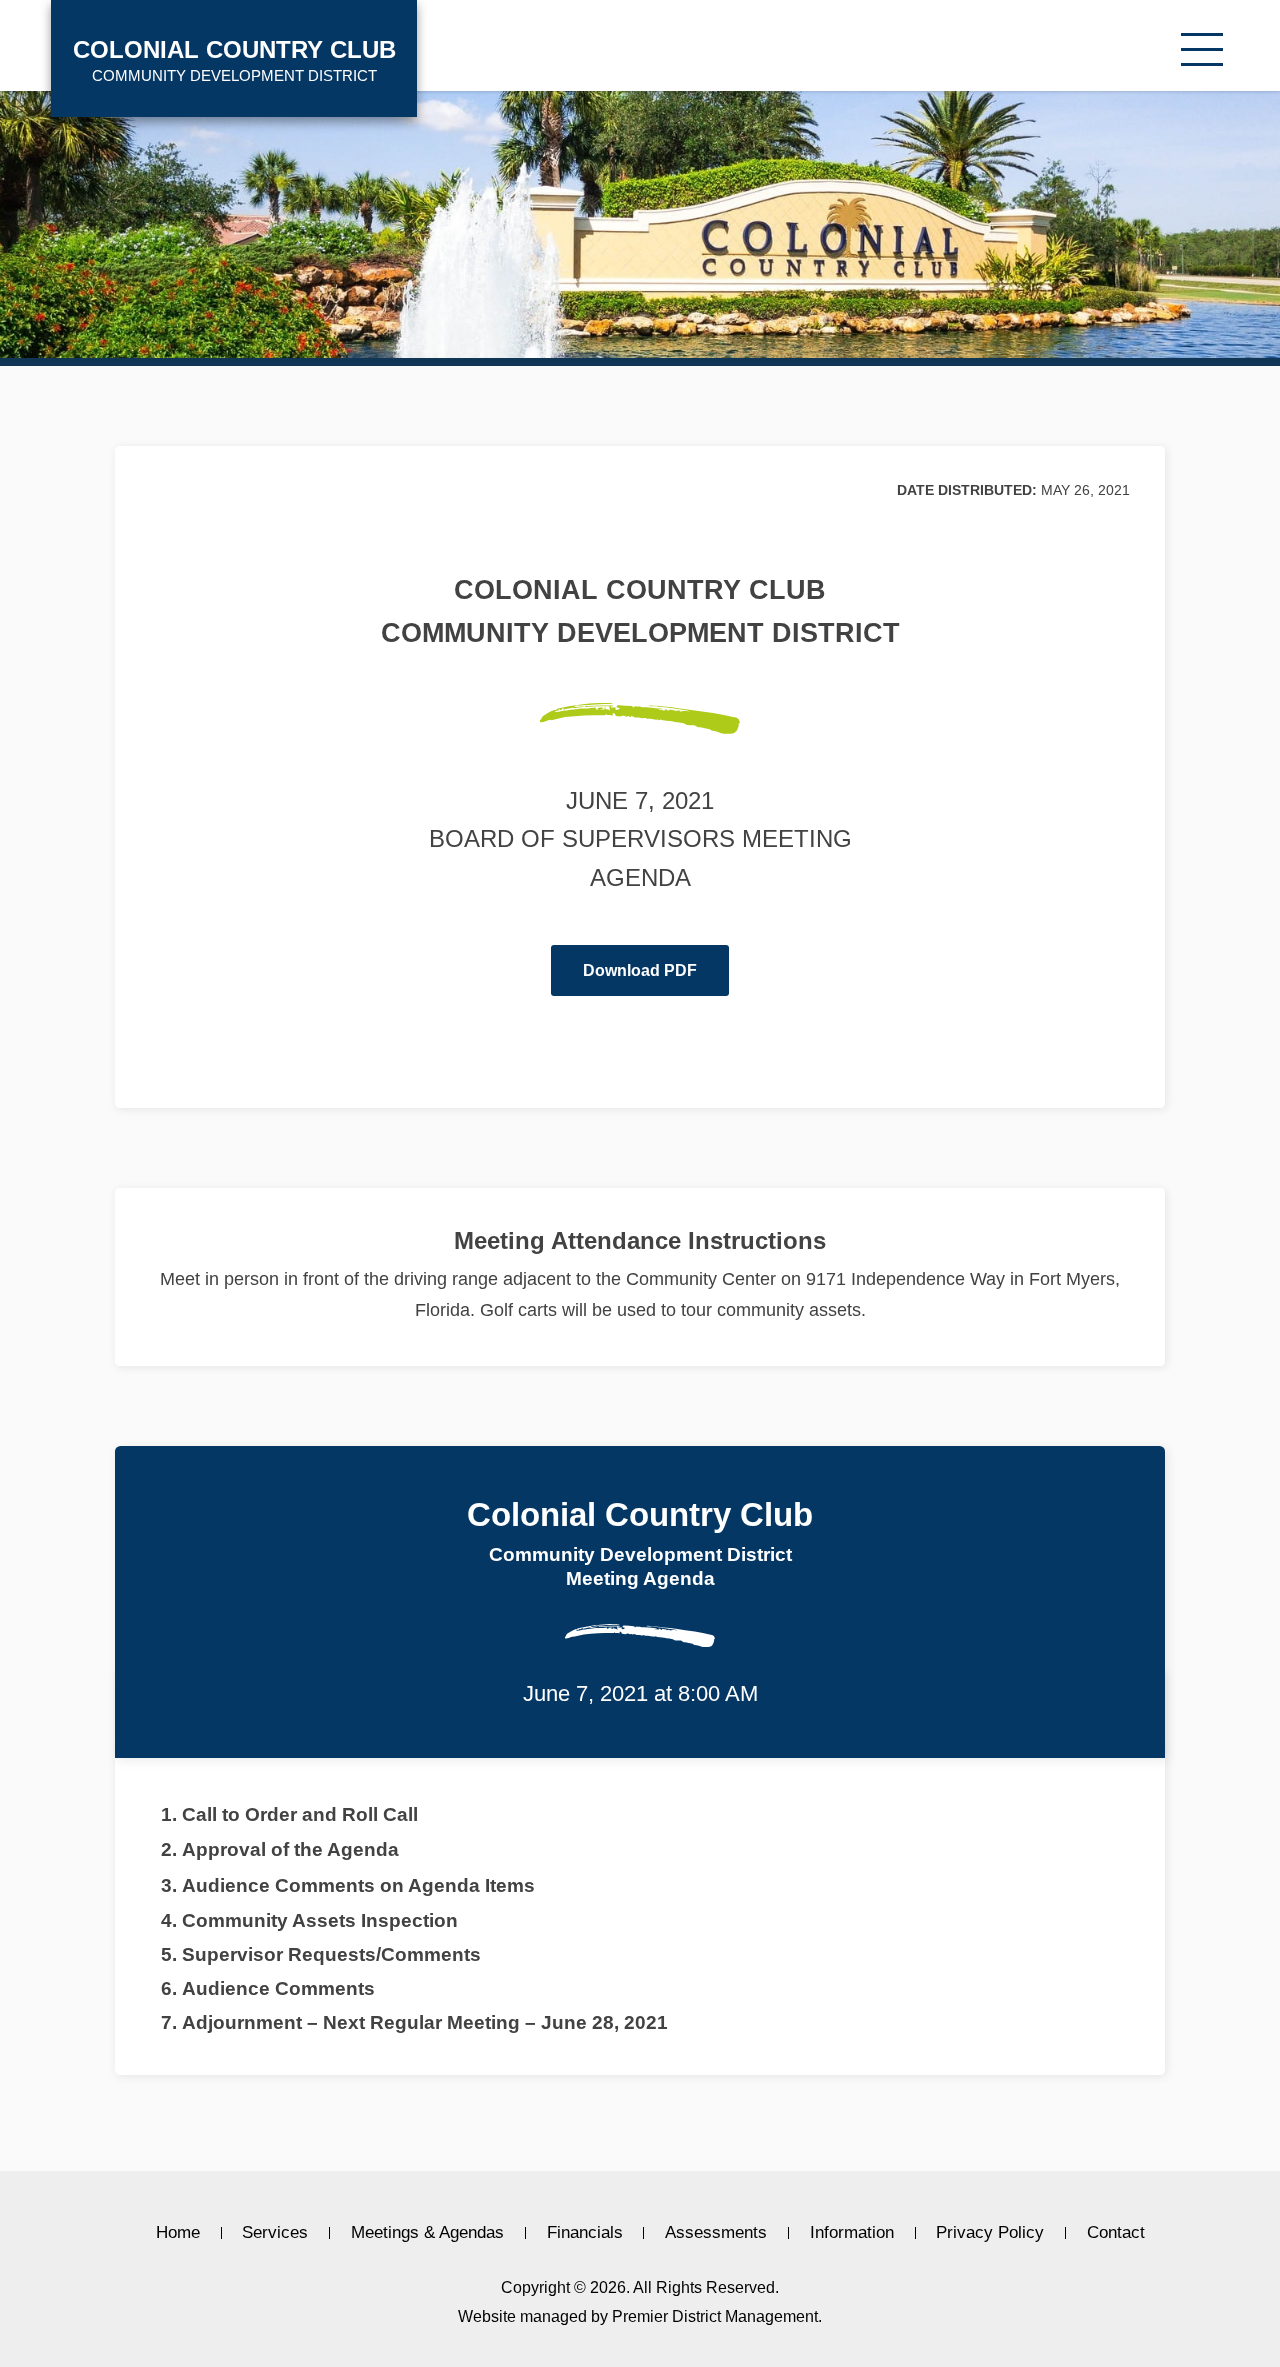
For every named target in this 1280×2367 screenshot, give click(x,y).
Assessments (716, 2233)
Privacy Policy (990, 2233)
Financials (585, 2233)
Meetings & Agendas (427, 2233)
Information (852, 2233)
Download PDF (640, 970)
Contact (1116, 2233)
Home (178, 2233)
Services (275, 2233)
